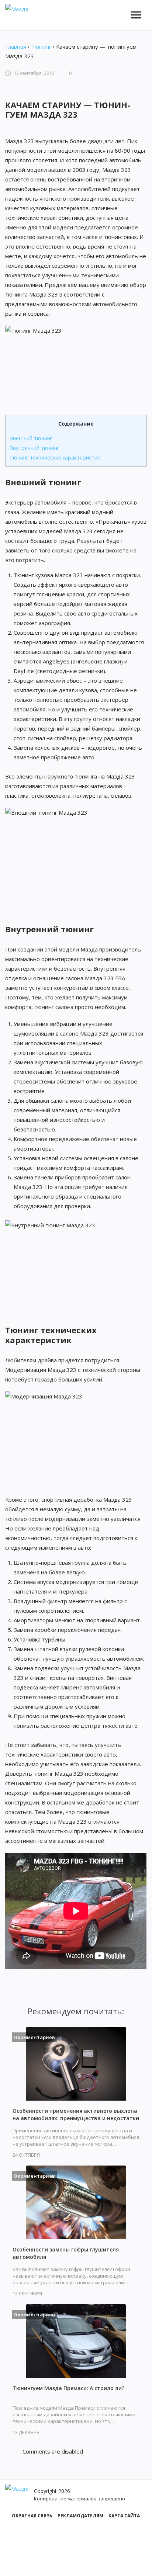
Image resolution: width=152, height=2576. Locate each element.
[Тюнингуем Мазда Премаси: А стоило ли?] (76, 2341)
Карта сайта (124, 2516)
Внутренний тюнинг (34, 448)
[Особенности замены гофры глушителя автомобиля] (76, 2202)
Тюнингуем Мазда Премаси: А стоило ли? (68, 2388)
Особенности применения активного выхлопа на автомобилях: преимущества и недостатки (76, 2114)
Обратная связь (32, 2516)
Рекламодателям (80, 2516)
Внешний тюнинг (31, 438)
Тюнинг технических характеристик (55, 457)
